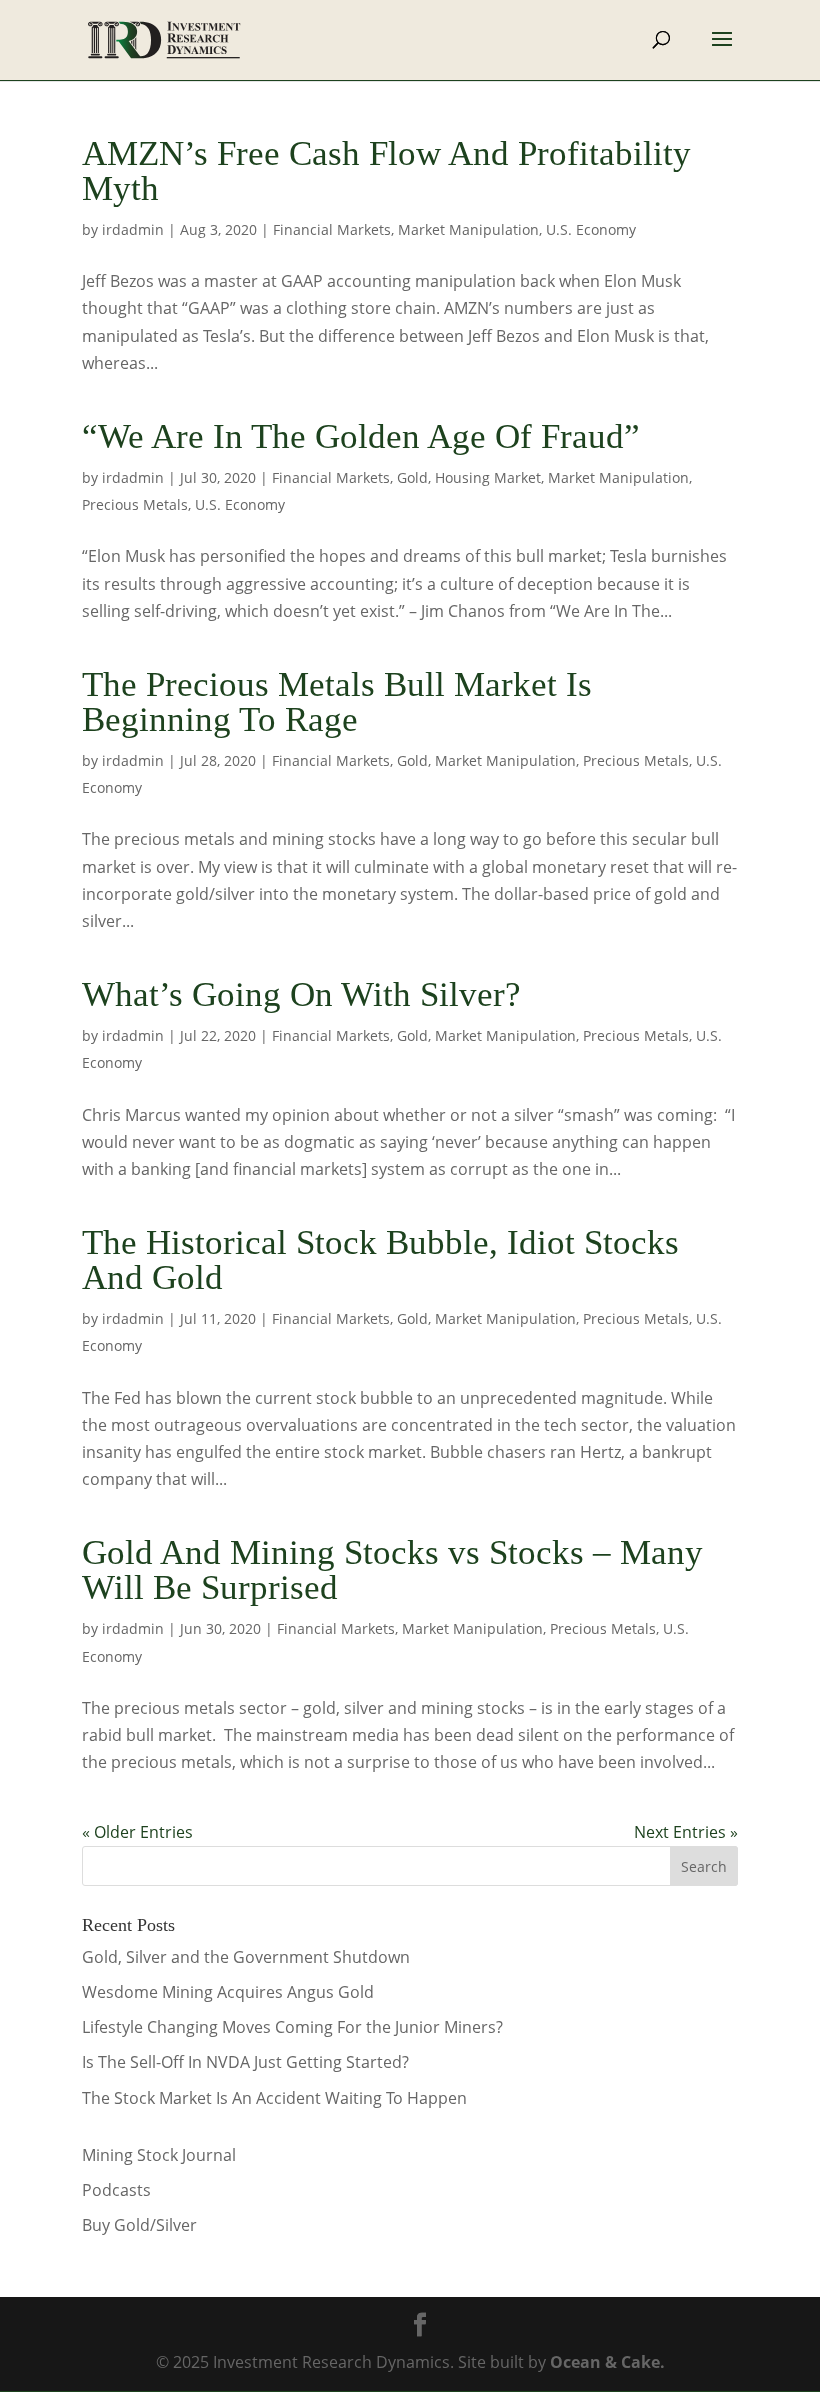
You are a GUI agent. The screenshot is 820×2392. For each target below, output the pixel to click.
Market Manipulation (468, 229)
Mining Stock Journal (159, 2155)
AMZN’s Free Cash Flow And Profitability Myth (386, 171)
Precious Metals (135, 504)
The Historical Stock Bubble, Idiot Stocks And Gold (380, 1260)
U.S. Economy (591, 229)
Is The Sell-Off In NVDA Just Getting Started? (245, 2062)
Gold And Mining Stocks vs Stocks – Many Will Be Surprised (392, 1570)
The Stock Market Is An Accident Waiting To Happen (274, 2098)
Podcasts (116, 2190)
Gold (412, 477)
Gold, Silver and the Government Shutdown (246, 1957)
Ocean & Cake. (607, 2362)
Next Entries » (686, 1832)
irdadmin (133, 229)
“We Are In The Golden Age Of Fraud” (361, 436)
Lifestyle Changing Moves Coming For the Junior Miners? (292, 2027)
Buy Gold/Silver (139, 2225)
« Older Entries (137, 1832)
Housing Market (488, 477)
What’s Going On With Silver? (301, 994)
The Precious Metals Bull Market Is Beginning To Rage (337, 702)
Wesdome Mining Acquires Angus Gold (228, 1992)
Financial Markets (332, 229)
